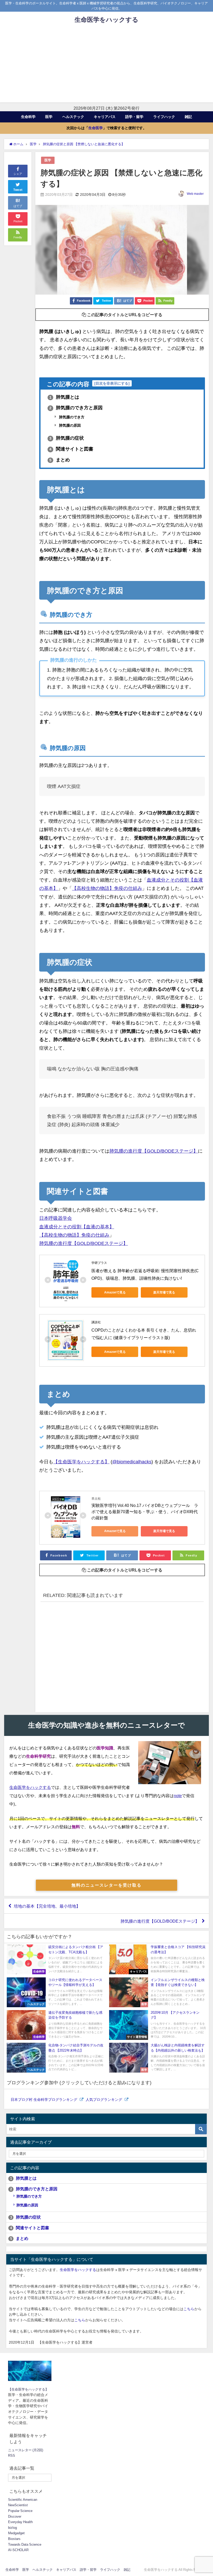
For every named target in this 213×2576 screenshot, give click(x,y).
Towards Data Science (25, 2544)
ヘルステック (73, 117)
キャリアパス (105, 117)
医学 (49, 117)
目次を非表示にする (112, 383)
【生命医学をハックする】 (81, 1462)
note (178, 1796)
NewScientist (18, 2505)
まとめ (60, 460)
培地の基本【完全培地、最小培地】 (47, 1906)
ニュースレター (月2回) (26, 2450)
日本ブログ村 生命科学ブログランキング (44, 2100)
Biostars (14, 2539)
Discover (15, 2516)
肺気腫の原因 (69, 425)
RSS (12, 2456)
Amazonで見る (115, 1292)
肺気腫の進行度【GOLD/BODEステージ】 (154, 1151)
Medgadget (16, 2533)
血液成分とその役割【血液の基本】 (77, 1227)
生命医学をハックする (30, 1787)
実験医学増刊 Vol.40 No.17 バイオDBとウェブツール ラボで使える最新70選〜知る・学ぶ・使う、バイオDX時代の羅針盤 (145, 1512)
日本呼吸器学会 (56, 1218)
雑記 (188, 117)
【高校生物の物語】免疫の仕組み (107, 888)
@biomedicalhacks (132, 1462)
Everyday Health (20, 2522)
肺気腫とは (64, 397)
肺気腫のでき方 (71, 417)
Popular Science (20, 2511)
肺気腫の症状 (67, 438)
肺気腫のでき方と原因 (76, 408)
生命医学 (96, 128)
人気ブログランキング (104, 2100)
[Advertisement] (106, 66)
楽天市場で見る (164, 1292)
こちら (189, 2309)
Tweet (18, 190)
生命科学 (28, 117)
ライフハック (164, 117)
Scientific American (23, 2500)
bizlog (12, 2528)
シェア (18, 174)
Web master (195, 194)
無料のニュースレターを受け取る (106, 1885)
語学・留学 (134, 117)
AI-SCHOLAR (18, 2550)
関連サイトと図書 (71, 449)
